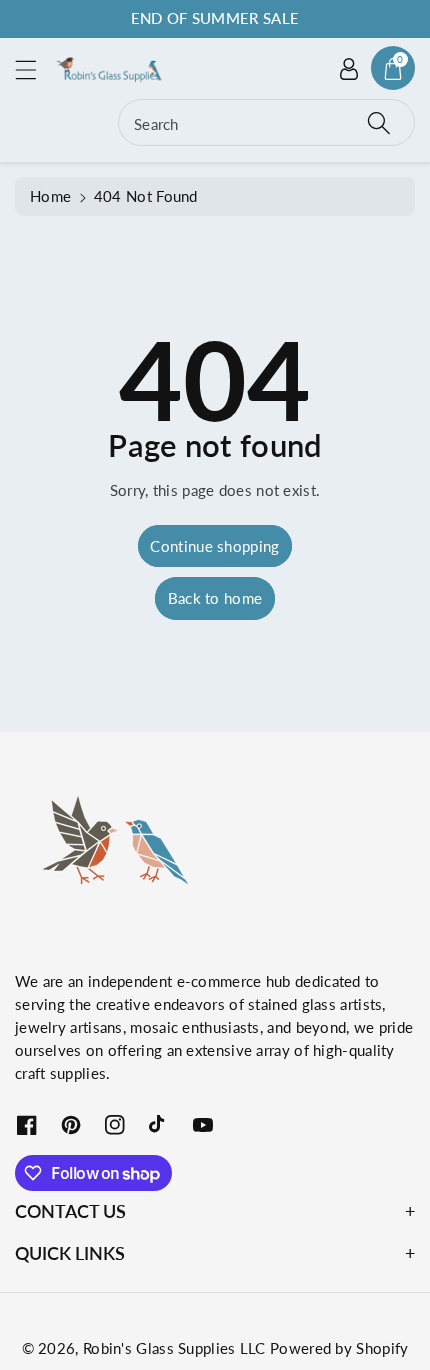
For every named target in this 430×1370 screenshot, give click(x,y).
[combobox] (266, 122)
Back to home (215, 598)
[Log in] (349, 68)
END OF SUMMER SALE (215, 18)
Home (50, 196)
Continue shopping (214, 546)
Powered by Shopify (339, 1348)
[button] (35, 69)
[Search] (379, 122)
